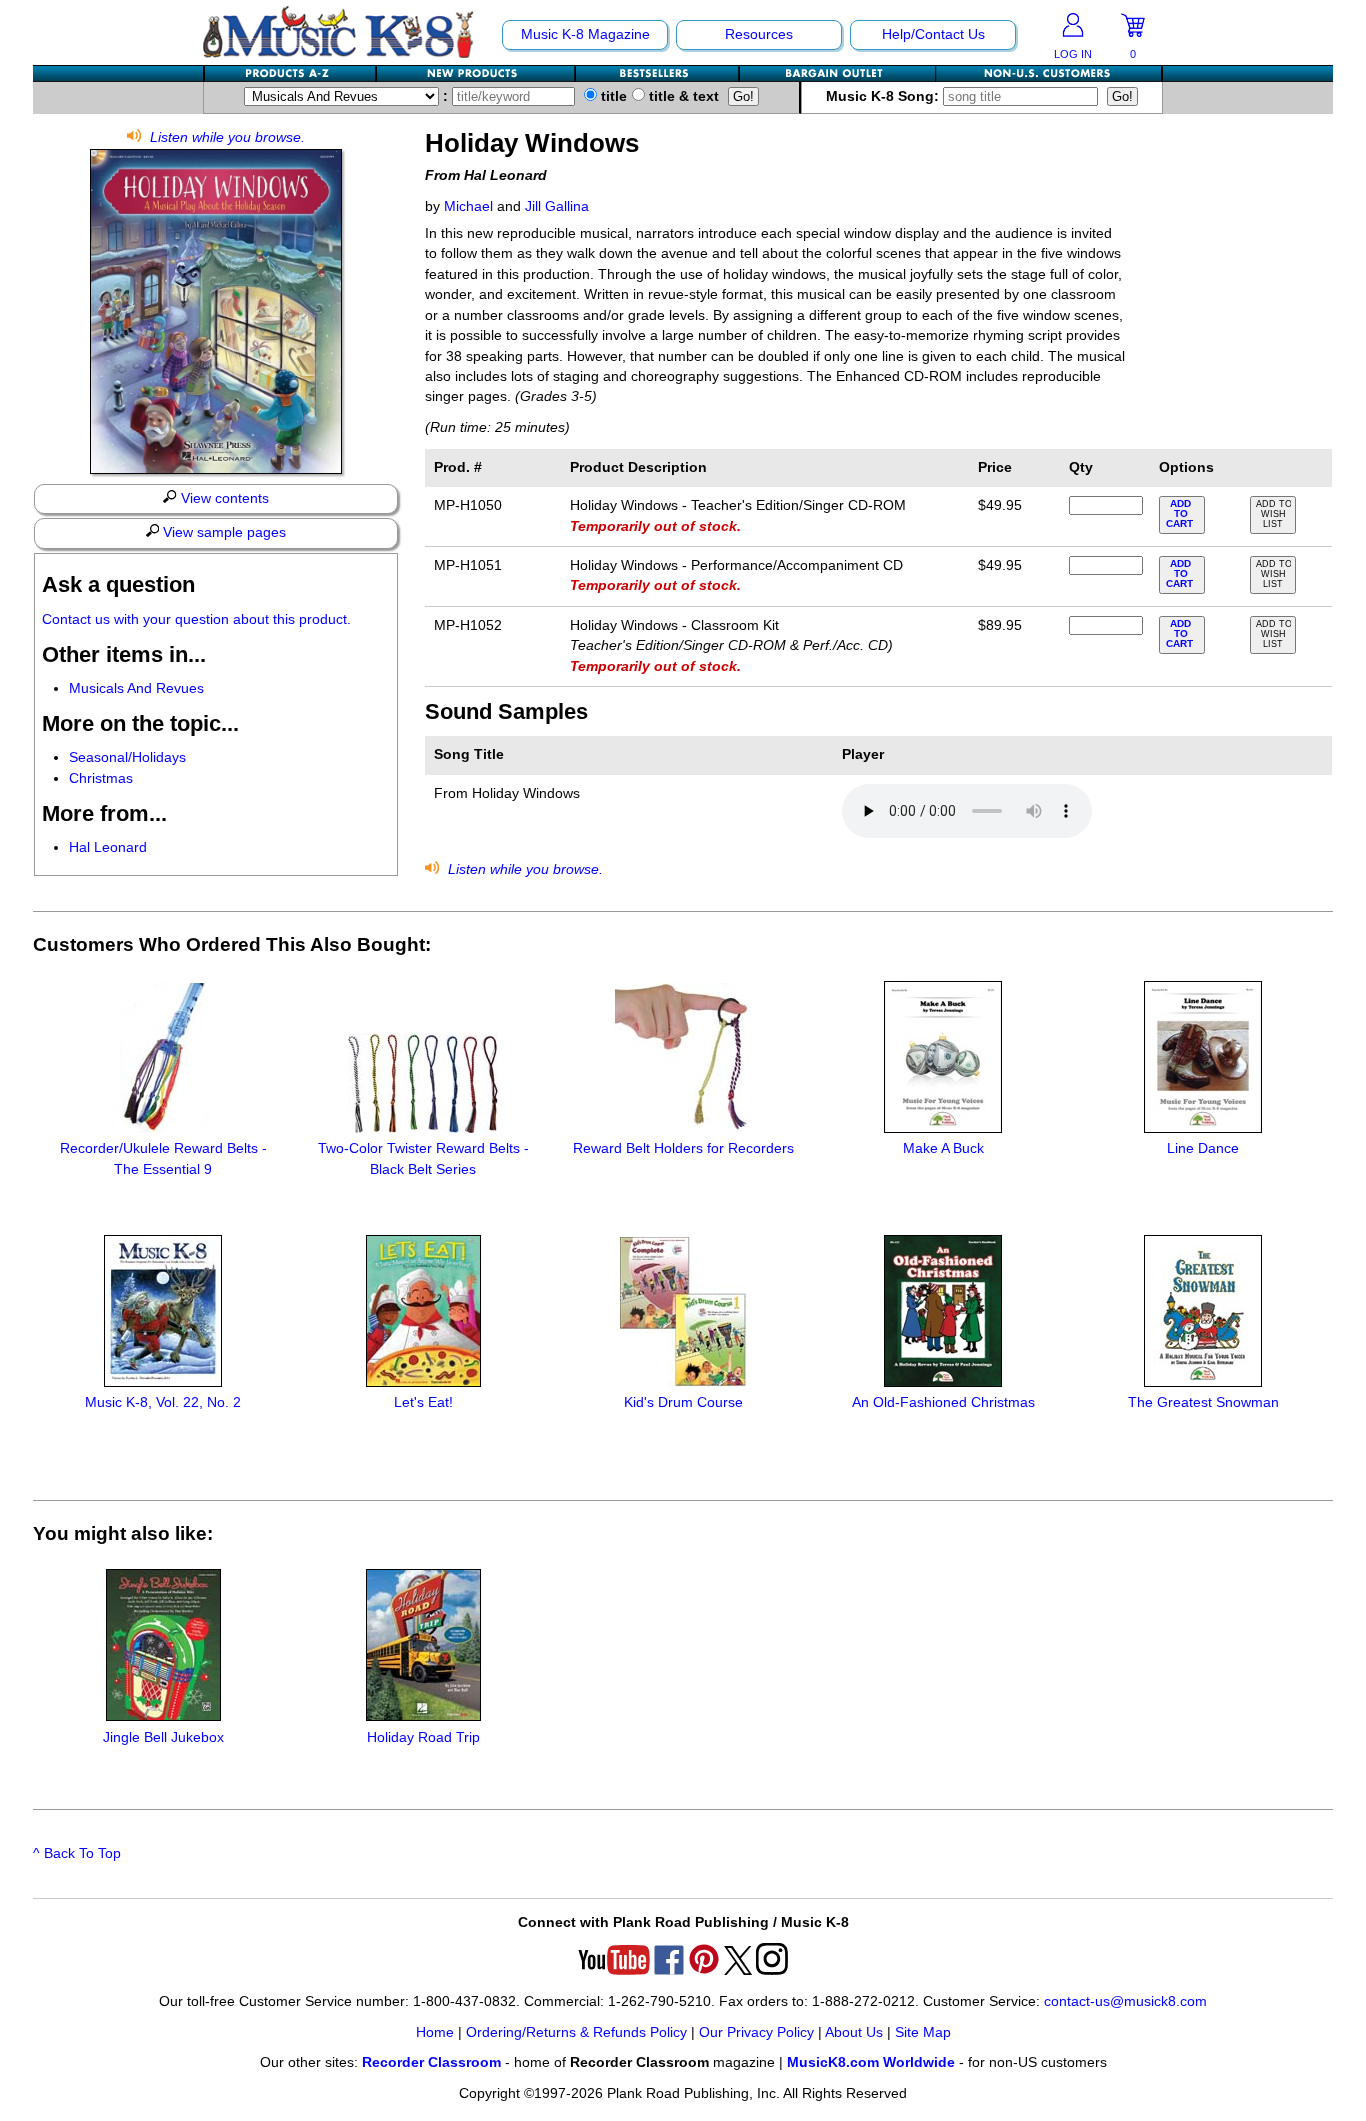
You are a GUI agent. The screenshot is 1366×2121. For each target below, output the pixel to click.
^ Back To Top (77, 1853)
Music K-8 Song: (884, 96)
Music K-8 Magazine (585, 34)
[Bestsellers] (658, 73)
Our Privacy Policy (756, 2032)
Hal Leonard (108, 847)
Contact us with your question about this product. (196, 619)
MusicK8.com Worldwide (871, 2062)
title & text (682, 96)
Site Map (923, 2032)
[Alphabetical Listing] (291, 73)
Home (435, 2032)
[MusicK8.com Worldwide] (1048, 73)
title (612, 96)
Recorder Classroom (431, 2062)
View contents (223, 498)
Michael (468, 206)
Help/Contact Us (933, 34)
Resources (759, 34)
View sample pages (222, 532)
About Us (854, 2032)
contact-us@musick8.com (1125, 2001)
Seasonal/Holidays (127, 757)
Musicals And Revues (136, 688)
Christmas (101, 778)
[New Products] (476, 73)
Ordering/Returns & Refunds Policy (576, 2032)
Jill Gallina (557, 206)
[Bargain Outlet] (838, 73)
